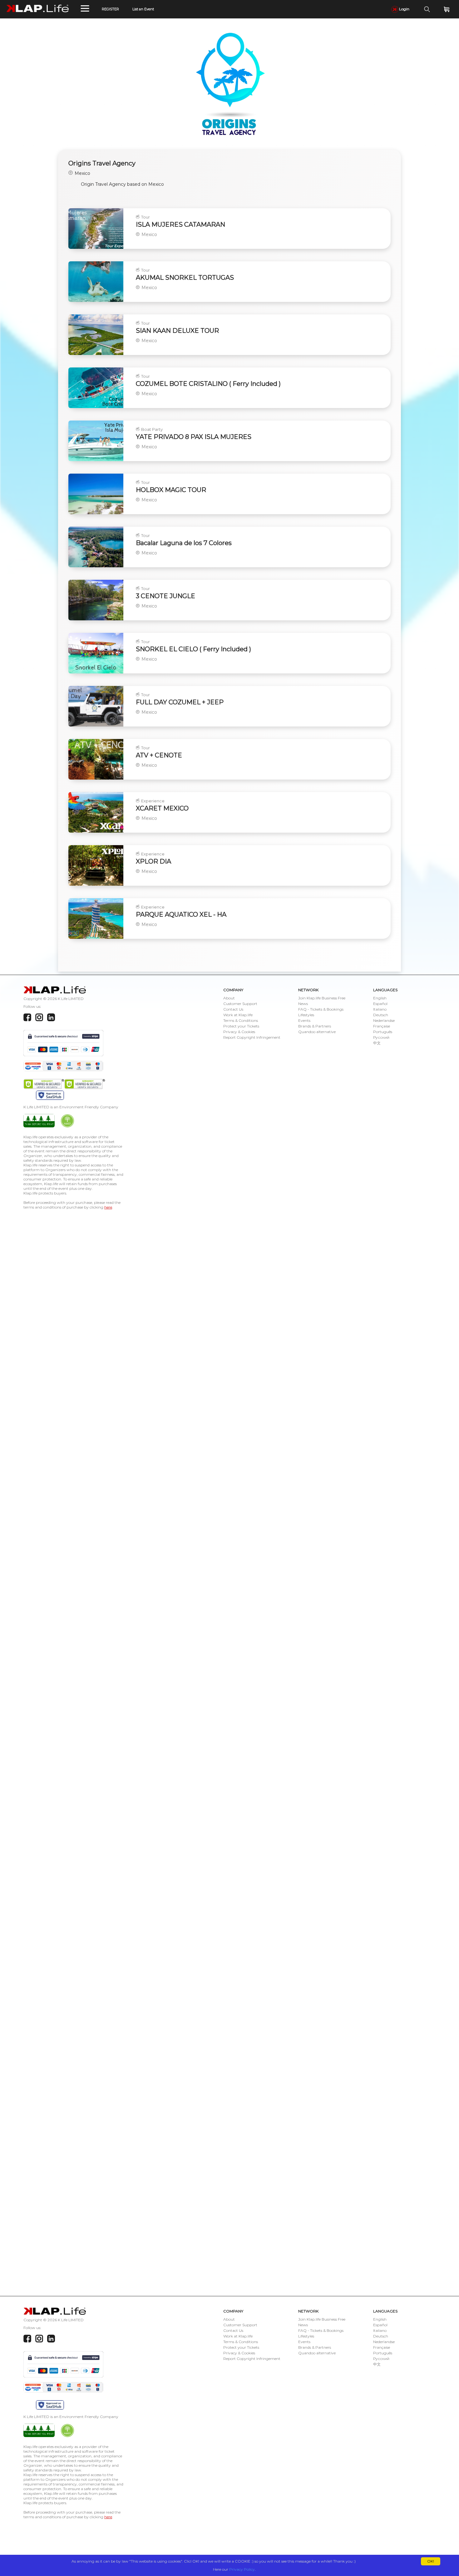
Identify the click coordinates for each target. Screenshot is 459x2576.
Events (304, 1020)
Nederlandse (384, 1020)
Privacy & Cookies (239, 1032)
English (380, 998)
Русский (381, 1037)
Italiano (380, 1009)
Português (383, 1032)
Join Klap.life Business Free (322, 998)
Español (380, 1004)
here (108, 1207)
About (229, 998)
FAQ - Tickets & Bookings (321, 1009)
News (303, 1004)
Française (382, 1026)
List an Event (143, 9)
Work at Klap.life (238, 1015)
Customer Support (240, 1004)
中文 (377, 1043)
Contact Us (233, 1009)
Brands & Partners (315, 1026)
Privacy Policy (242, 2569)
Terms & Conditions (241, 1020)
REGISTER (110, 9)
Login (404, 9)
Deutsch (381, 1015)
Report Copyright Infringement (252, 1037)
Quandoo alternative (317, 1032)
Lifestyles (306, 1015)
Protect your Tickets (241, 1026)
